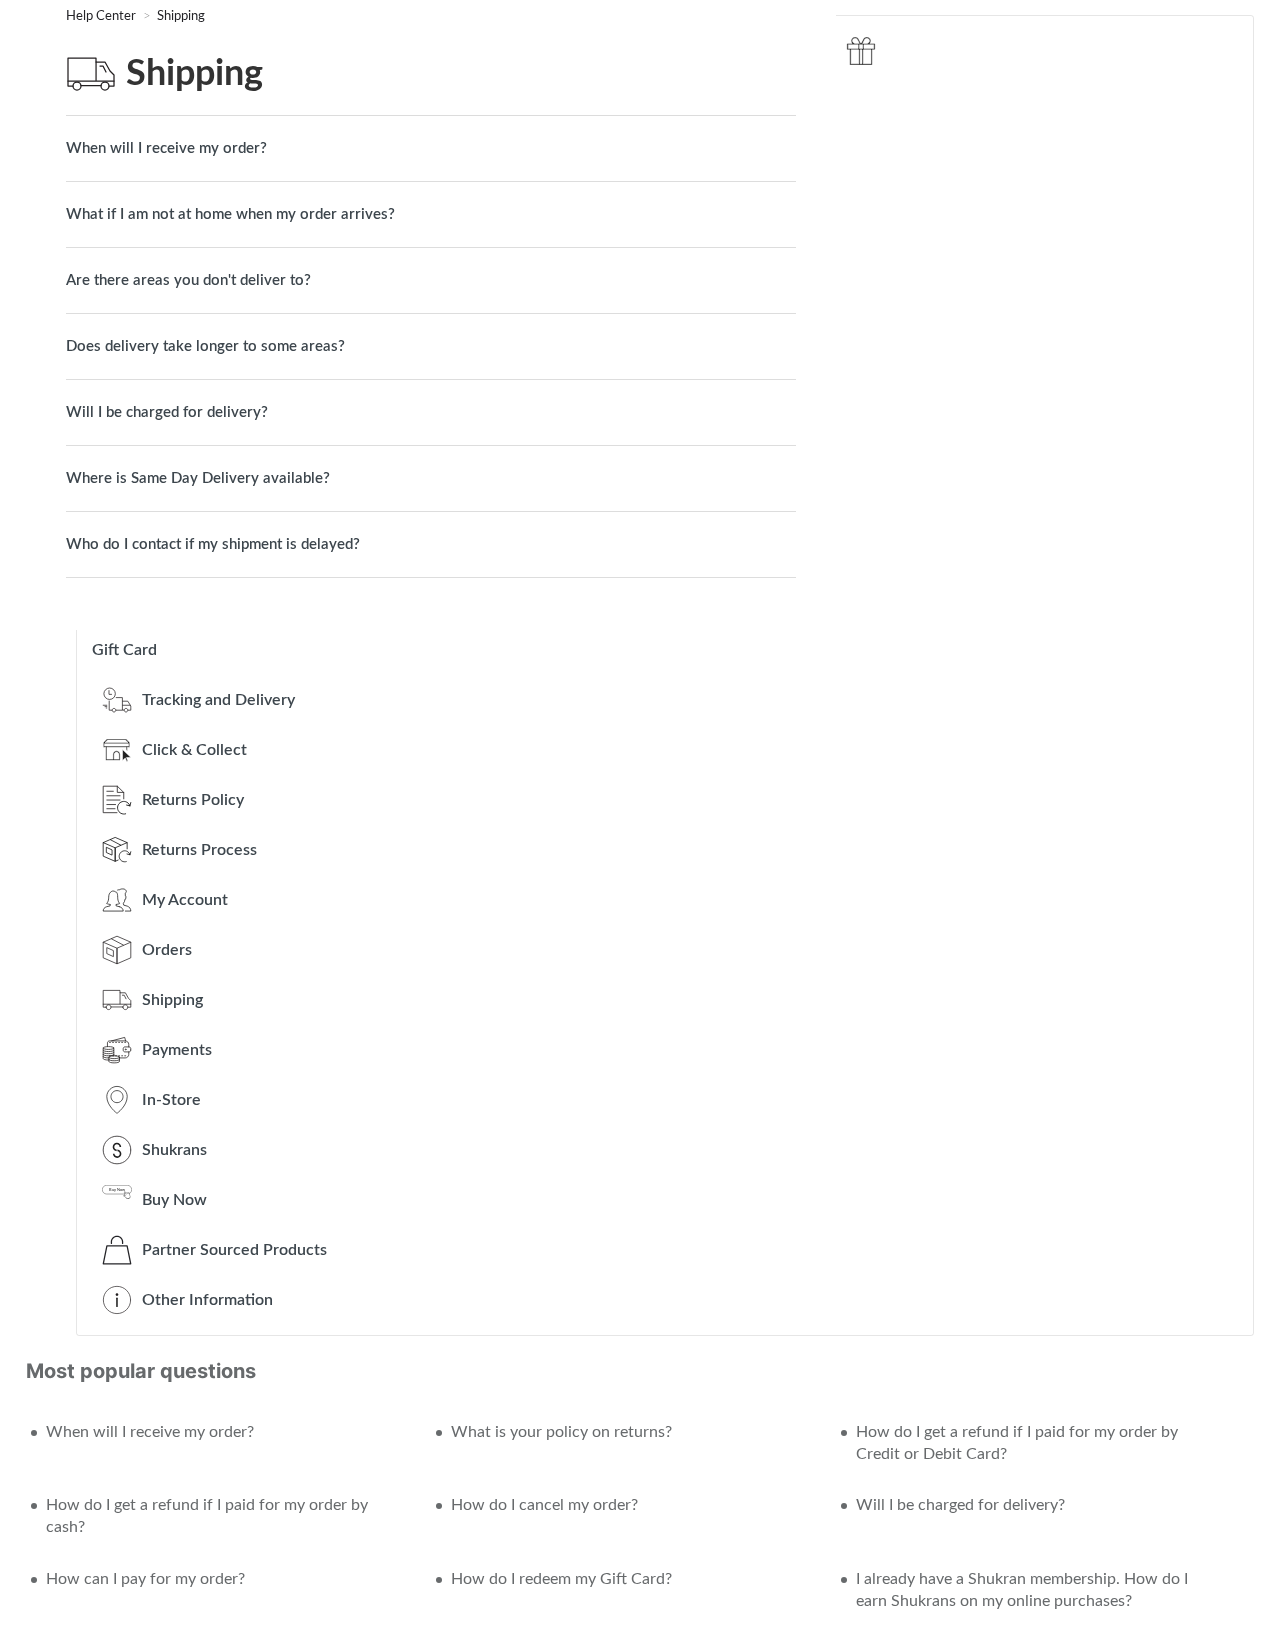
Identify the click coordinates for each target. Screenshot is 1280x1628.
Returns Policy (193, 800)
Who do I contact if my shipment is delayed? (213, 544)
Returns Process (199, 850)
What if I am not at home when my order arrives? (230, 214)
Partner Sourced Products (234, 1250)
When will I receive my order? (166, 148)
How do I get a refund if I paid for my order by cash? (207, 1516)
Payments (177, 1050)
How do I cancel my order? (544, 1505)
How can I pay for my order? (145, 1579)
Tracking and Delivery (218, 700)
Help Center (102, 16)
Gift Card (124, 650)
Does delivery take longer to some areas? (205, 346)
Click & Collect (194, 750)
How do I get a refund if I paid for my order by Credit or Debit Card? (1017, 1443)
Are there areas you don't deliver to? (188, 280)
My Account (185, 900)
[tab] (431, 148)
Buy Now (174, 1200)
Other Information (207, 1300)
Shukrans (174, 1150)
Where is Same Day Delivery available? (198, 478)
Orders (167, 950)
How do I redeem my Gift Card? (561, 1579)
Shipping (181, 16)
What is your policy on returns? (561, 1432)
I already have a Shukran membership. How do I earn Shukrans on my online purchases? (1022, 1590)
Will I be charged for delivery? (167, 412)
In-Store (171, 1100)
